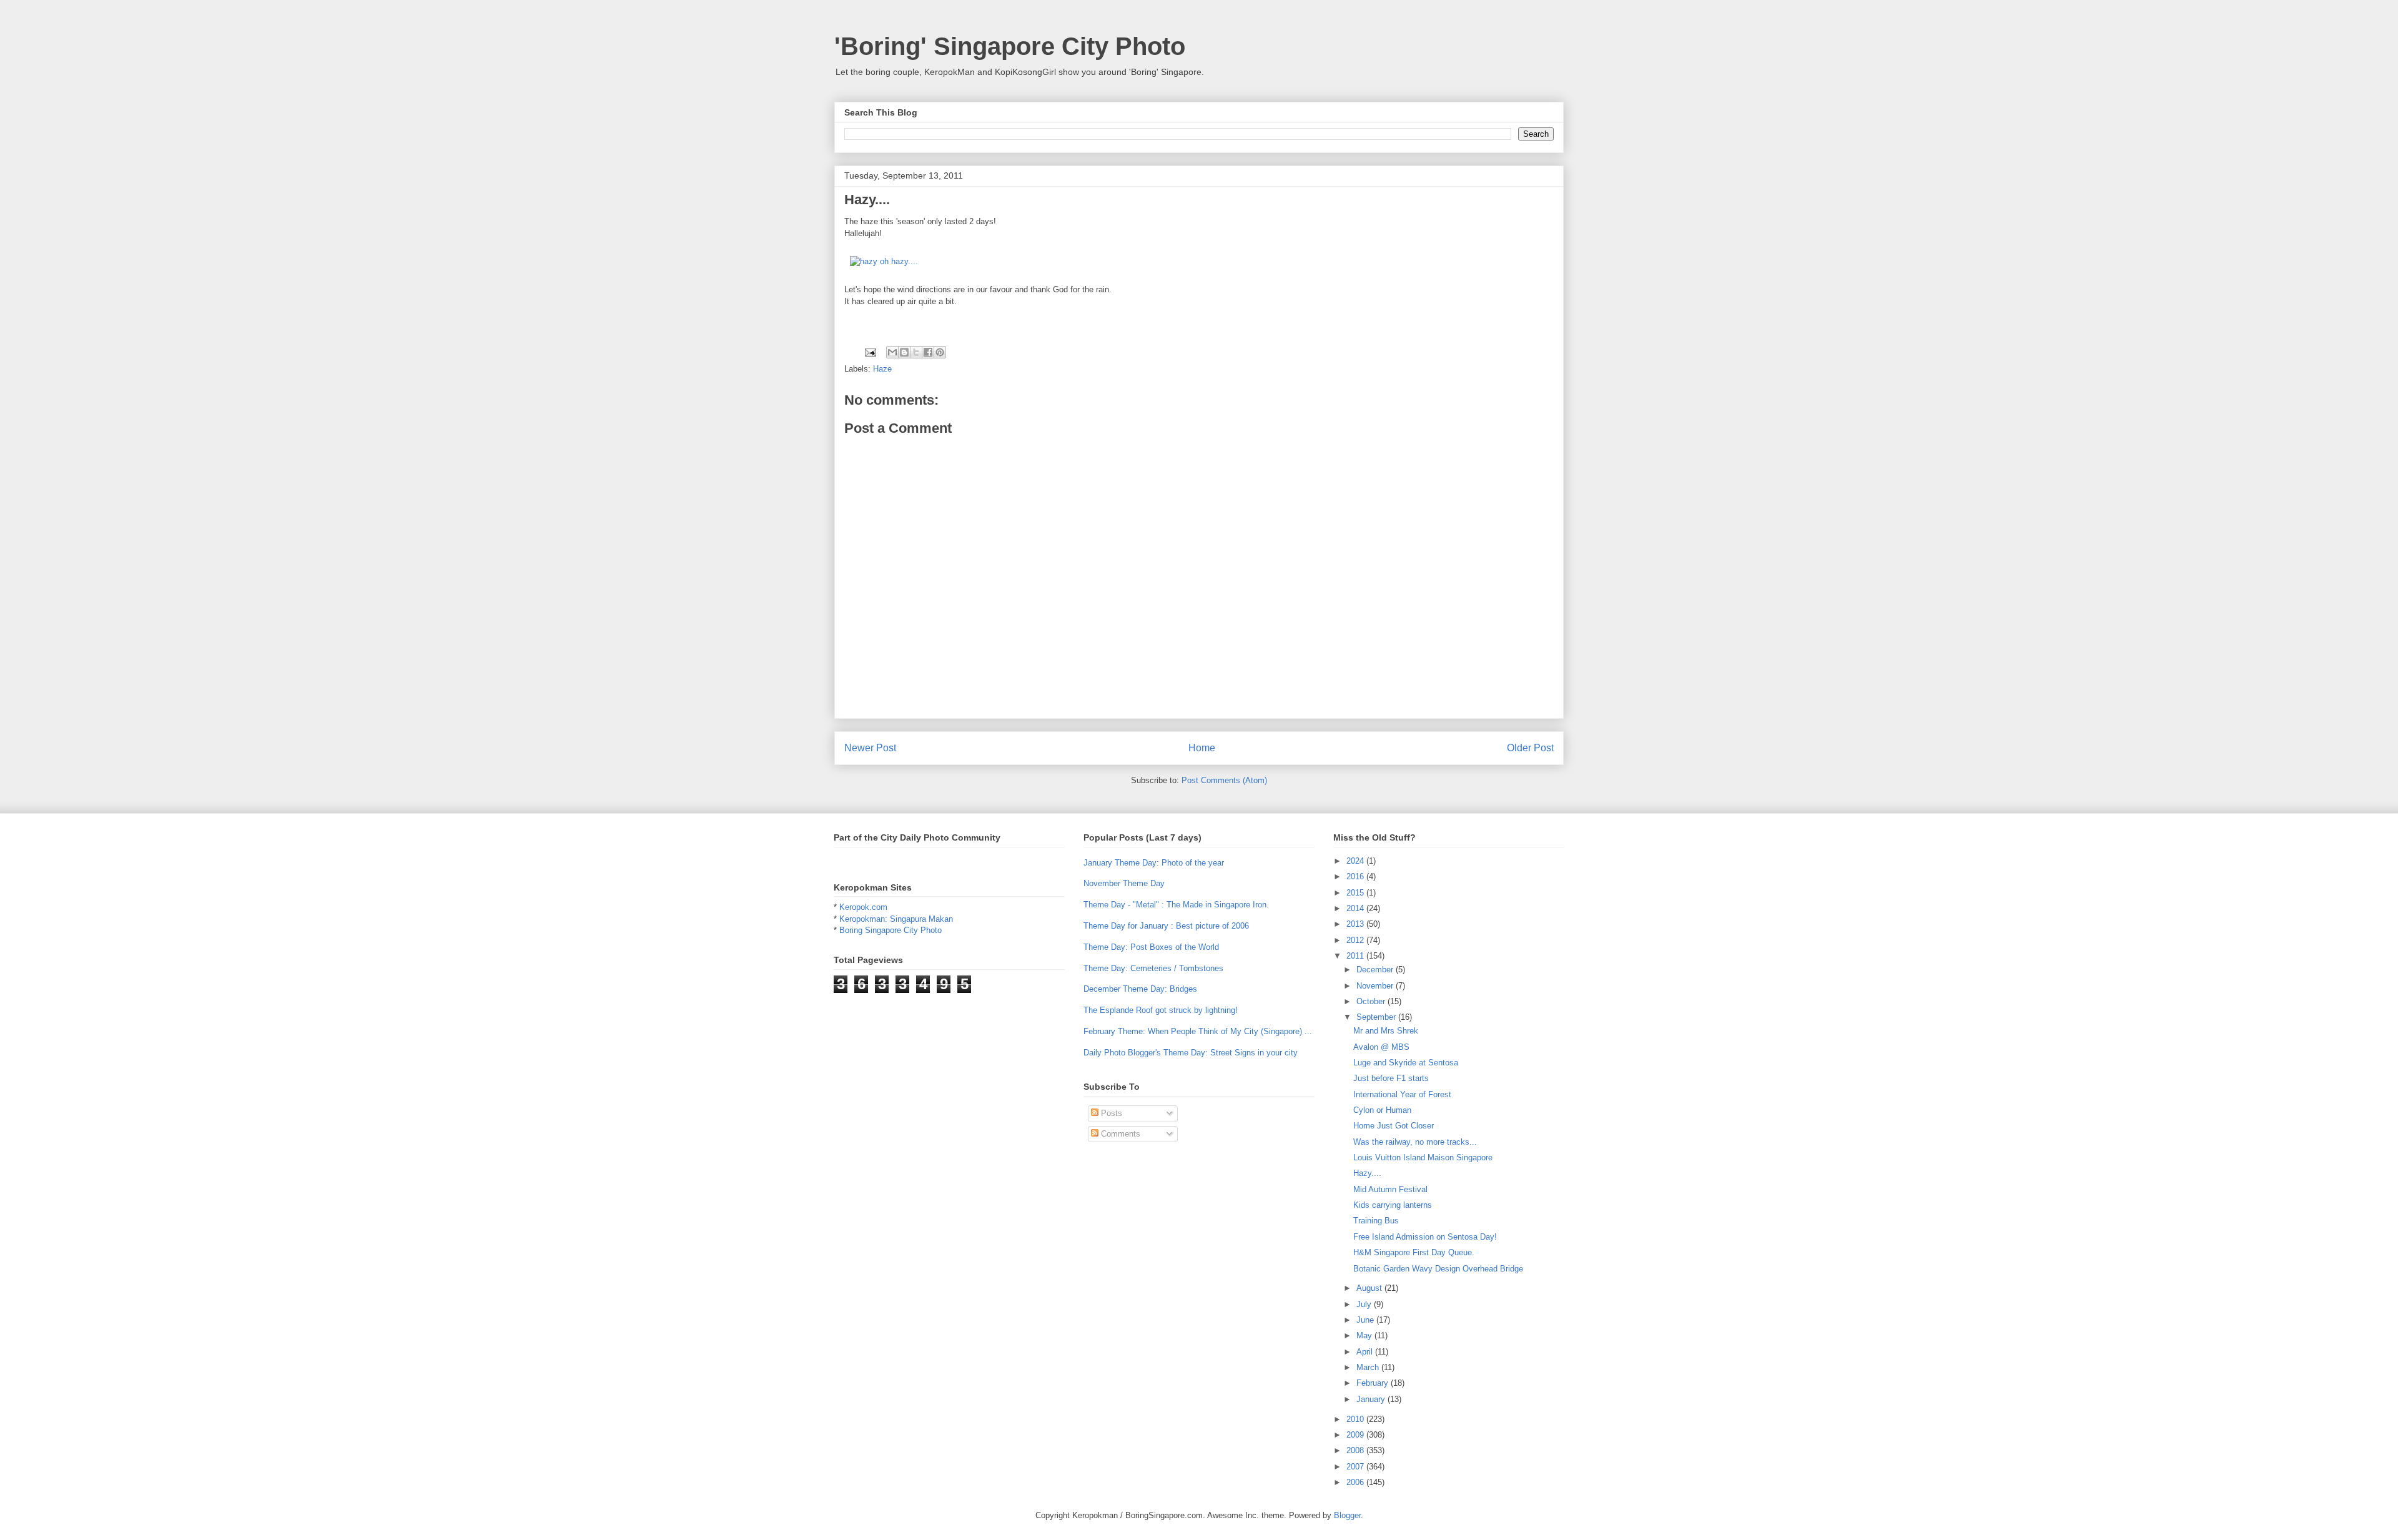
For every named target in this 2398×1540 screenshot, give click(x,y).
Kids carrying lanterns (1393, 1205)
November (1376, 986)
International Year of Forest (1402, 1094)
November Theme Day (1124, 883)
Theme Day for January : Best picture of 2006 (1166, 926)
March (1369, 1367)
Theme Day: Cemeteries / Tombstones (1153, 968)
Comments (1119, 1134)
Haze (882, 369)
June (1366, 1320)
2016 (1356, 876)
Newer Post (870, 748)
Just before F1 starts (1391, 1078)
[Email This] (892, 352)
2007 (1356, 1467)
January (1372, 1399)
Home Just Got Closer (1394, 1126)
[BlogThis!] (904, 352)
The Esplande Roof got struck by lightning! (1161, 1010)
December (1376, 970)
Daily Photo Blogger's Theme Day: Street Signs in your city (1191, 1053)
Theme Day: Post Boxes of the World (1151, 947)
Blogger (1347, 1515)
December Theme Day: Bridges (1140, 989)
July (1365, 1304)
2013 (1356, 924)
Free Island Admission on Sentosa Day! (1425, 1237)
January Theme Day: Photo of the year (1154, 863)
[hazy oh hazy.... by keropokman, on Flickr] (884, 261)
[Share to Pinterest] (940, 352)
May (1365, 1335)
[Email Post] (870, 352)
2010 (1356, 1419)
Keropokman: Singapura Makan (896, 919)
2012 (1356, 940)
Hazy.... (1367, 1173)
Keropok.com (863, 907)
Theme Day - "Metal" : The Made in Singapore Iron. (1176, 905)
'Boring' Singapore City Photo (1010, 46)
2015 (1356, 893)
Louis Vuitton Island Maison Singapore (1423, 1157)
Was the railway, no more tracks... (1415, 1142)
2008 (1356, 1450)
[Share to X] (916, 352)
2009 (1356, 1435)
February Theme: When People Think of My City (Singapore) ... (1198, 1031)
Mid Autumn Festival (1390, 1189)
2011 (1356, 956)
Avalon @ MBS (1381, 1047)
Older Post (1530, 748)
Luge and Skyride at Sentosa (1406, 1063)
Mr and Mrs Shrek (1386, 1031)
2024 (1356, 861)
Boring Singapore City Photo (891, 930)
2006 (1356, 1482)
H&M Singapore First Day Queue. (1414, 1252)
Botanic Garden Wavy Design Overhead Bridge (1438, 1269)
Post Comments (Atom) (1224, 780)
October (1372, 1001)
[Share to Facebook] (928, 352)
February (1374, 1383)
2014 (1356, 908)
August (1370, 1288)
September (1377, 1017)
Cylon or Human (1382, 1110)
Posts (1110, 1113)
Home (1202, 748)
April (1366, 1352)
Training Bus (1376, 1221)
